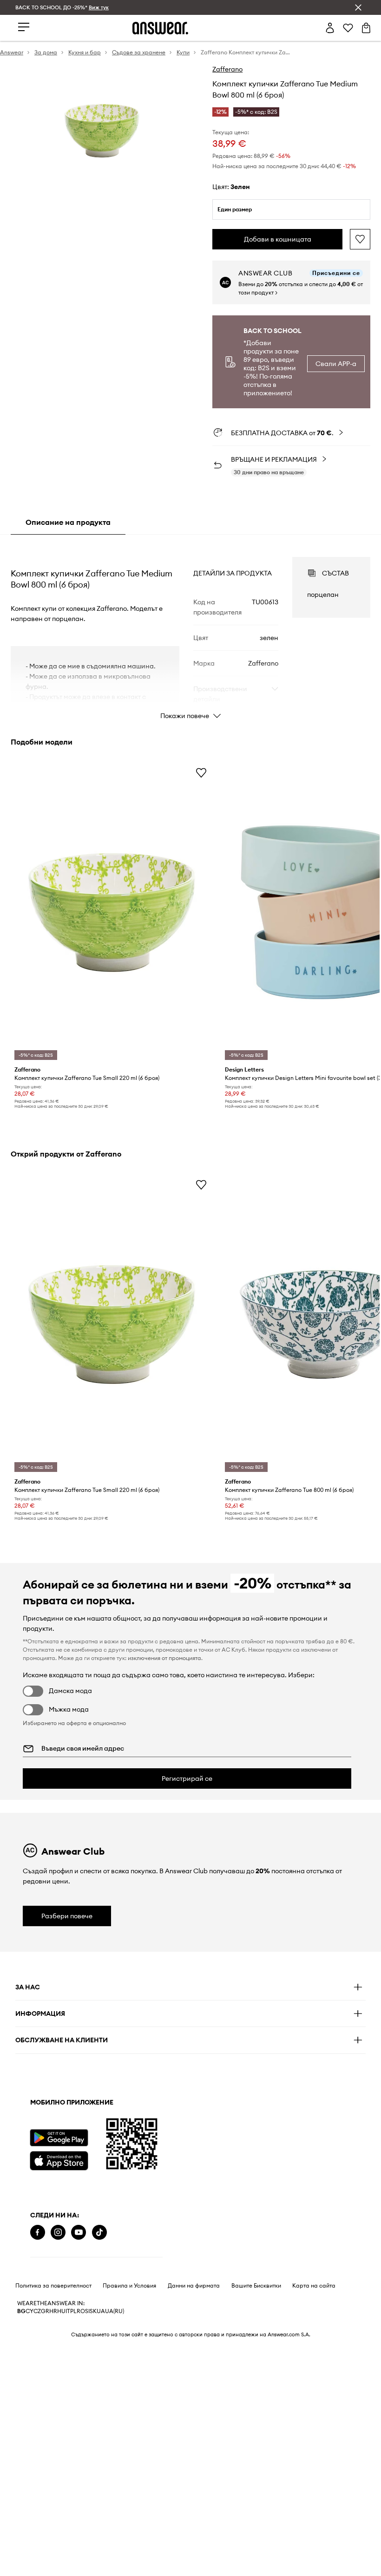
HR (53, 2311)
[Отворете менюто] (24, 28)
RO (81, 2311)
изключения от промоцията (164, 1658)
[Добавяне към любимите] (360, 239)
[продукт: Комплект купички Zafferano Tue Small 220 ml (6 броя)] (112, 912)
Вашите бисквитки (256, 2286)
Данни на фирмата (194, 2286)
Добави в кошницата (278, 239)
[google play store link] (59, 2138)
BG (21, 2311)
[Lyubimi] (348, 28)
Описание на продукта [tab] (68, 522)
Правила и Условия (129, 2286)
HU (61, 2311)
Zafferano (227, 69)
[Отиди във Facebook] (38, 2233)
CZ (37, 2311)
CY (30, 2311)
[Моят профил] (330, 28)
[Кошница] (366, 28)
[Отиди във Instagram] (58, 2233)
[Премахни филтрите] (358, 7)
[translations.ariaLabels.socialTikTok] (99, 2233)
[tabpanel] (190, 630)
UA (101, 2311)
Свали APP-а (336, 364)
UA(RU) (115, 2311)
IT (68, 2311)
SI (87, 2311)
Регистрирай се (187, 1778)
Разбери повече (67, 1916)
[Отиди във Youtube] (79, 2233)
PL (73, 2311)
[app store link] (59, 2160)
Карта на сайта (314, 2286)
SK (93, 2311)
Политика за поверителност (53, 2286)
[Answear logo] (160, 28)
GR (45, 2311)
